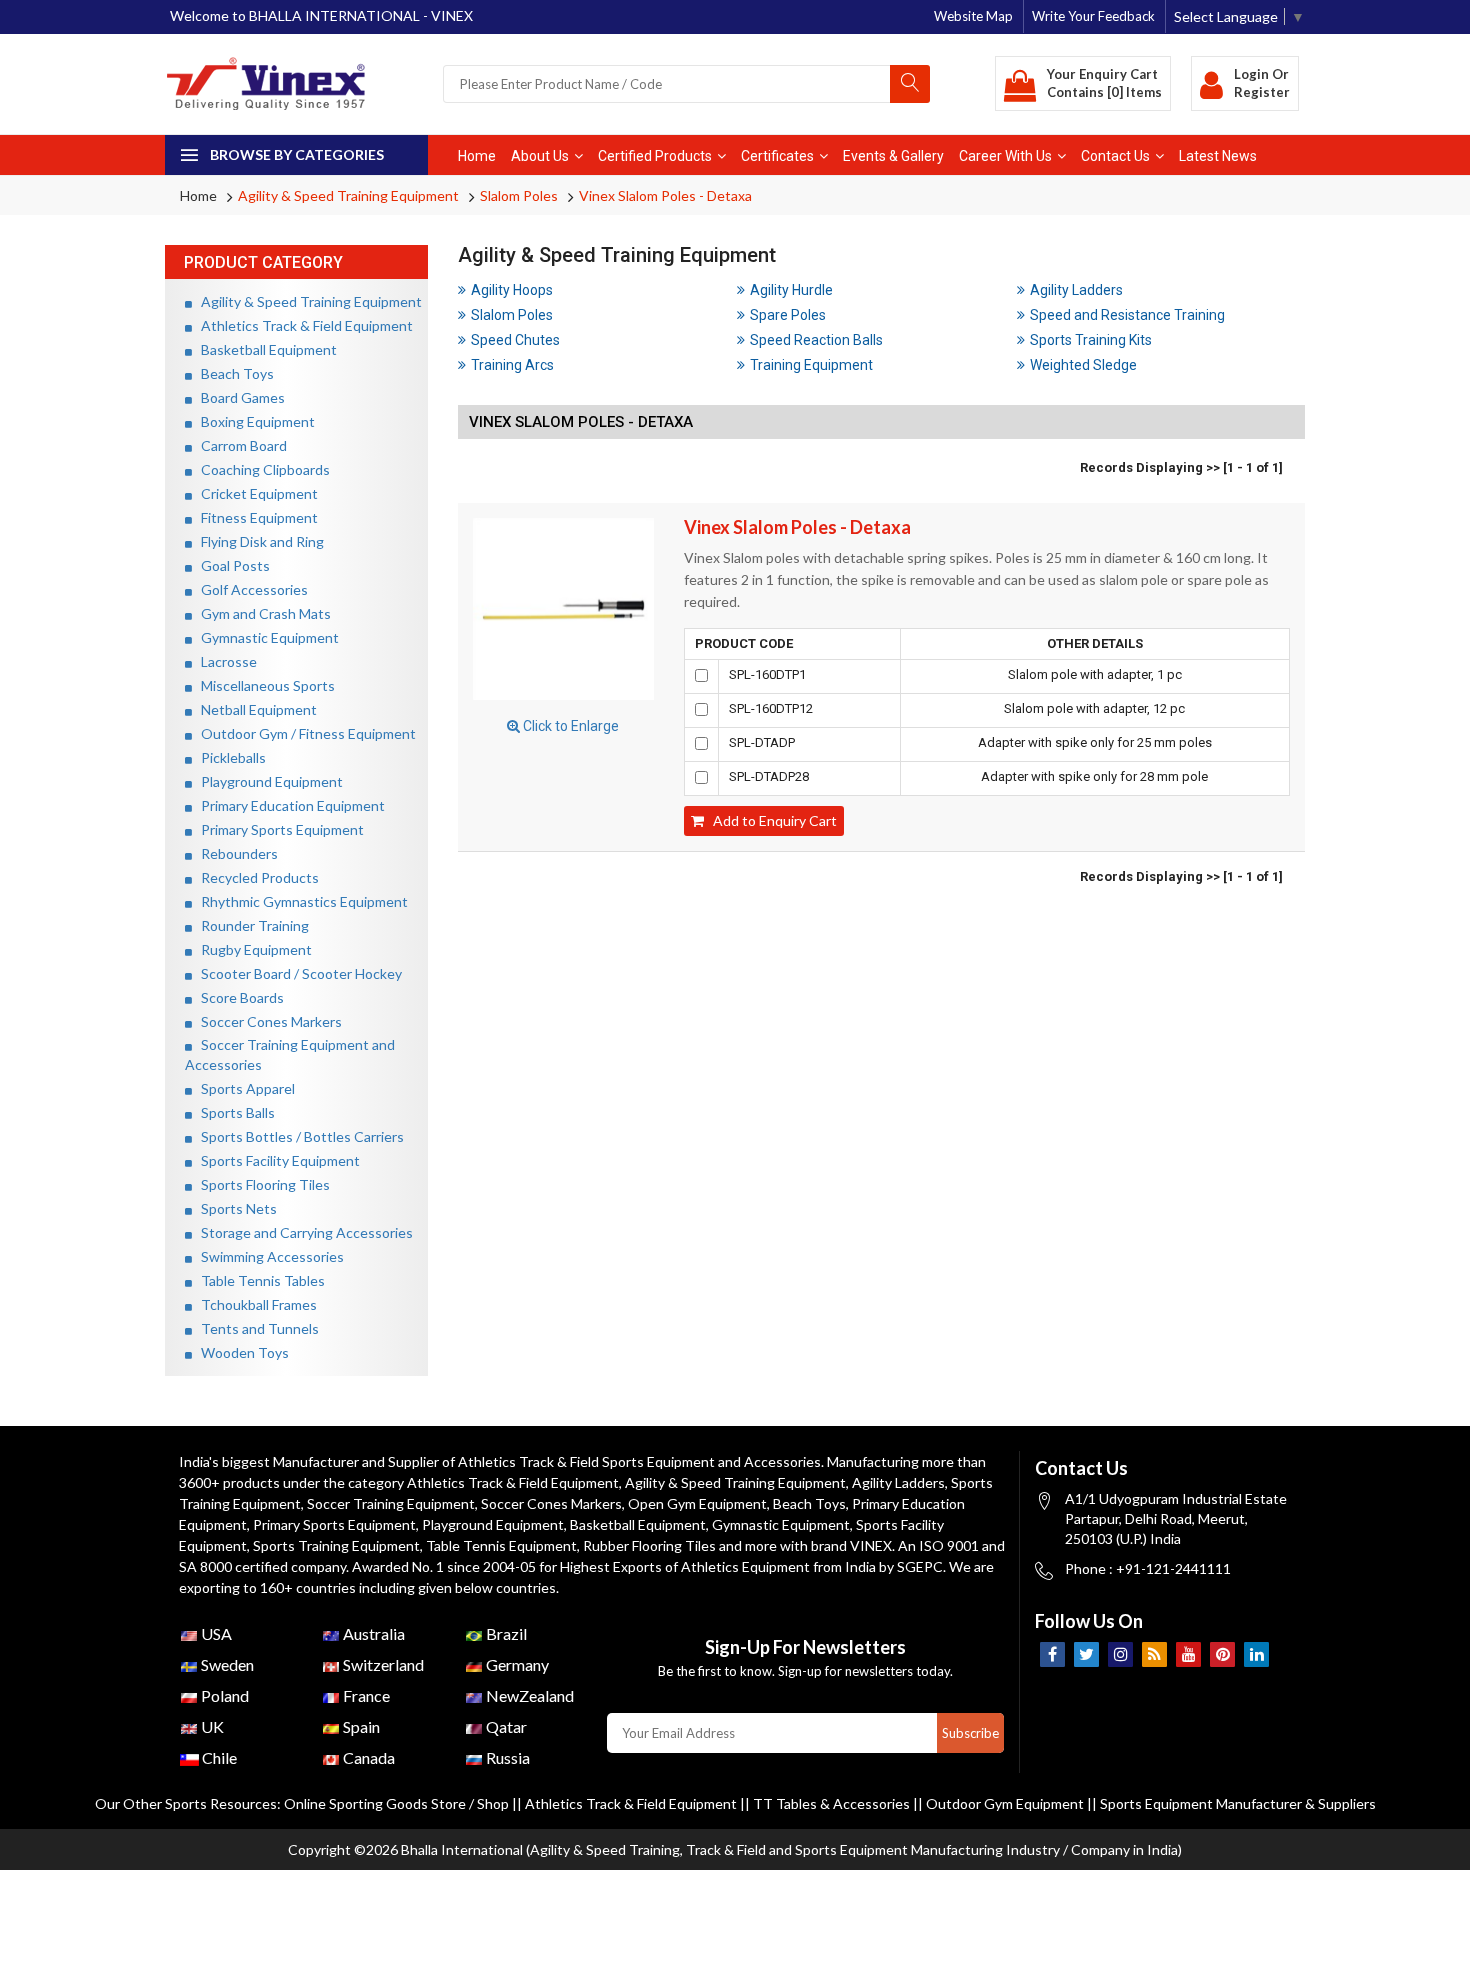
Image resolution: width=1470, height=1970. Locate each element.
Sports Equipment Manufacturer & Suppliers (1238, 1803)
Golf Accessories (250, 589)
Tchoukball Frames (254, 1304)
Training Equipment (811, 365)
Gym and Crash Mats (261, 613)
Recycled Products (255, 877)
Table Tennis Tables (258, 1280)
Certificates (777, 156)
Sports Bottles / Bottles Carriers (298, 1136)
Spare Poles (788, 315)
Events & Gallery (893, 156)
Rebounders (235, 853)
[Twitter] (1086, 1654)
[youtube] (1188, 1654)
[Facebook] (1052, 1654)
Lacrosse (224, 661)
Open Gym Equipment (697, 1503)
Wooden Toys (240, 1352)
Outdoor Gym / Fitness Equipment (304, 733)
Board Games (238, 397)
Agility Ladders (1076, 290)
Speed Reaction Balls (816, 340)
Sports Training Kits (1091, 340)
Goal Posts (231, 565)
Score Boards (238, 997)
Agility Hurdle (791, 290)
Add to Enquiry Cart (770, 820)
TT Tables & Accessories (831, 1803)
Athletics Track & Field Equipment (302, 325)
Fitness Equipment (255, 517)
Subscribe (970, 1733)
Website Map (973, 16)
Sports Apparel (243, 1088)
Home (477, 156)
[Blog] (1154, 1654)
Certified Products (655, 156)
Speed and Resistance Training (1127, 315)
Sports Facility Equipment (276, 1160)
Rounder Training (250, 925)
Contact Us (1115, 156)
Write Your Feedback (1093, 16)
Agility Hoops (512, 290)
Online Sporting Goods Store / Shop (398, 1803)
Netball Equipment (254, 709)
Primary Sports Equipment (278, 829)
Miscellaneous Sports (263, 685)
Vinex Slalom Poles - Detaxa (665, 195)
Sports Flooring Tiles (261, 1184)
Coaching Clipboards (261, 469)
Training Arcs (512, 365)
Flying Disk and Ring (258, 541)
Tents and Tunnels (255, 1328)
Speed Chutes (515, 340)
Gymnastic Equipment (265, 637)
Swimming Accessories (268, 1256)
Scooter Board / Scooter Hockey (297, 973)
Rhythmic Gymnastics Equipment (300, 901)
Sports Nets (234, 1208)
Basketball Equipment (264, 349)
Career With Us (1005, 156)
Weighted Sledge (1083, 365)
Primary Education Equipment (288, 805)
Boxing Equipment (253, 421)
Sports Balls (233, 1112)
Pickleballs (229, 757)
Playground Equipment (267, 781)
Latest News (1218, 156)
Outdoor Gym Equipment (1005, 1803)
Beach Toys (233, 373)
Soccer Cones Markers (267, 1021)
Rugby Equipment (252, 949)
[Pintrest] (1222, 1654)
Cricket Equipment (255, 493)
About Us (540, 156)
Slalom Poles (519, 195)
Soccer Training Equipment (391, 1503)
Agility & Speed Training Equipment (348, 195)
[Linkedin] (1256, 1654)
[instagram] (1120, 1654)
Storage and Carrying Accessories (302, 1232)
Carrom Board (239, 445)
